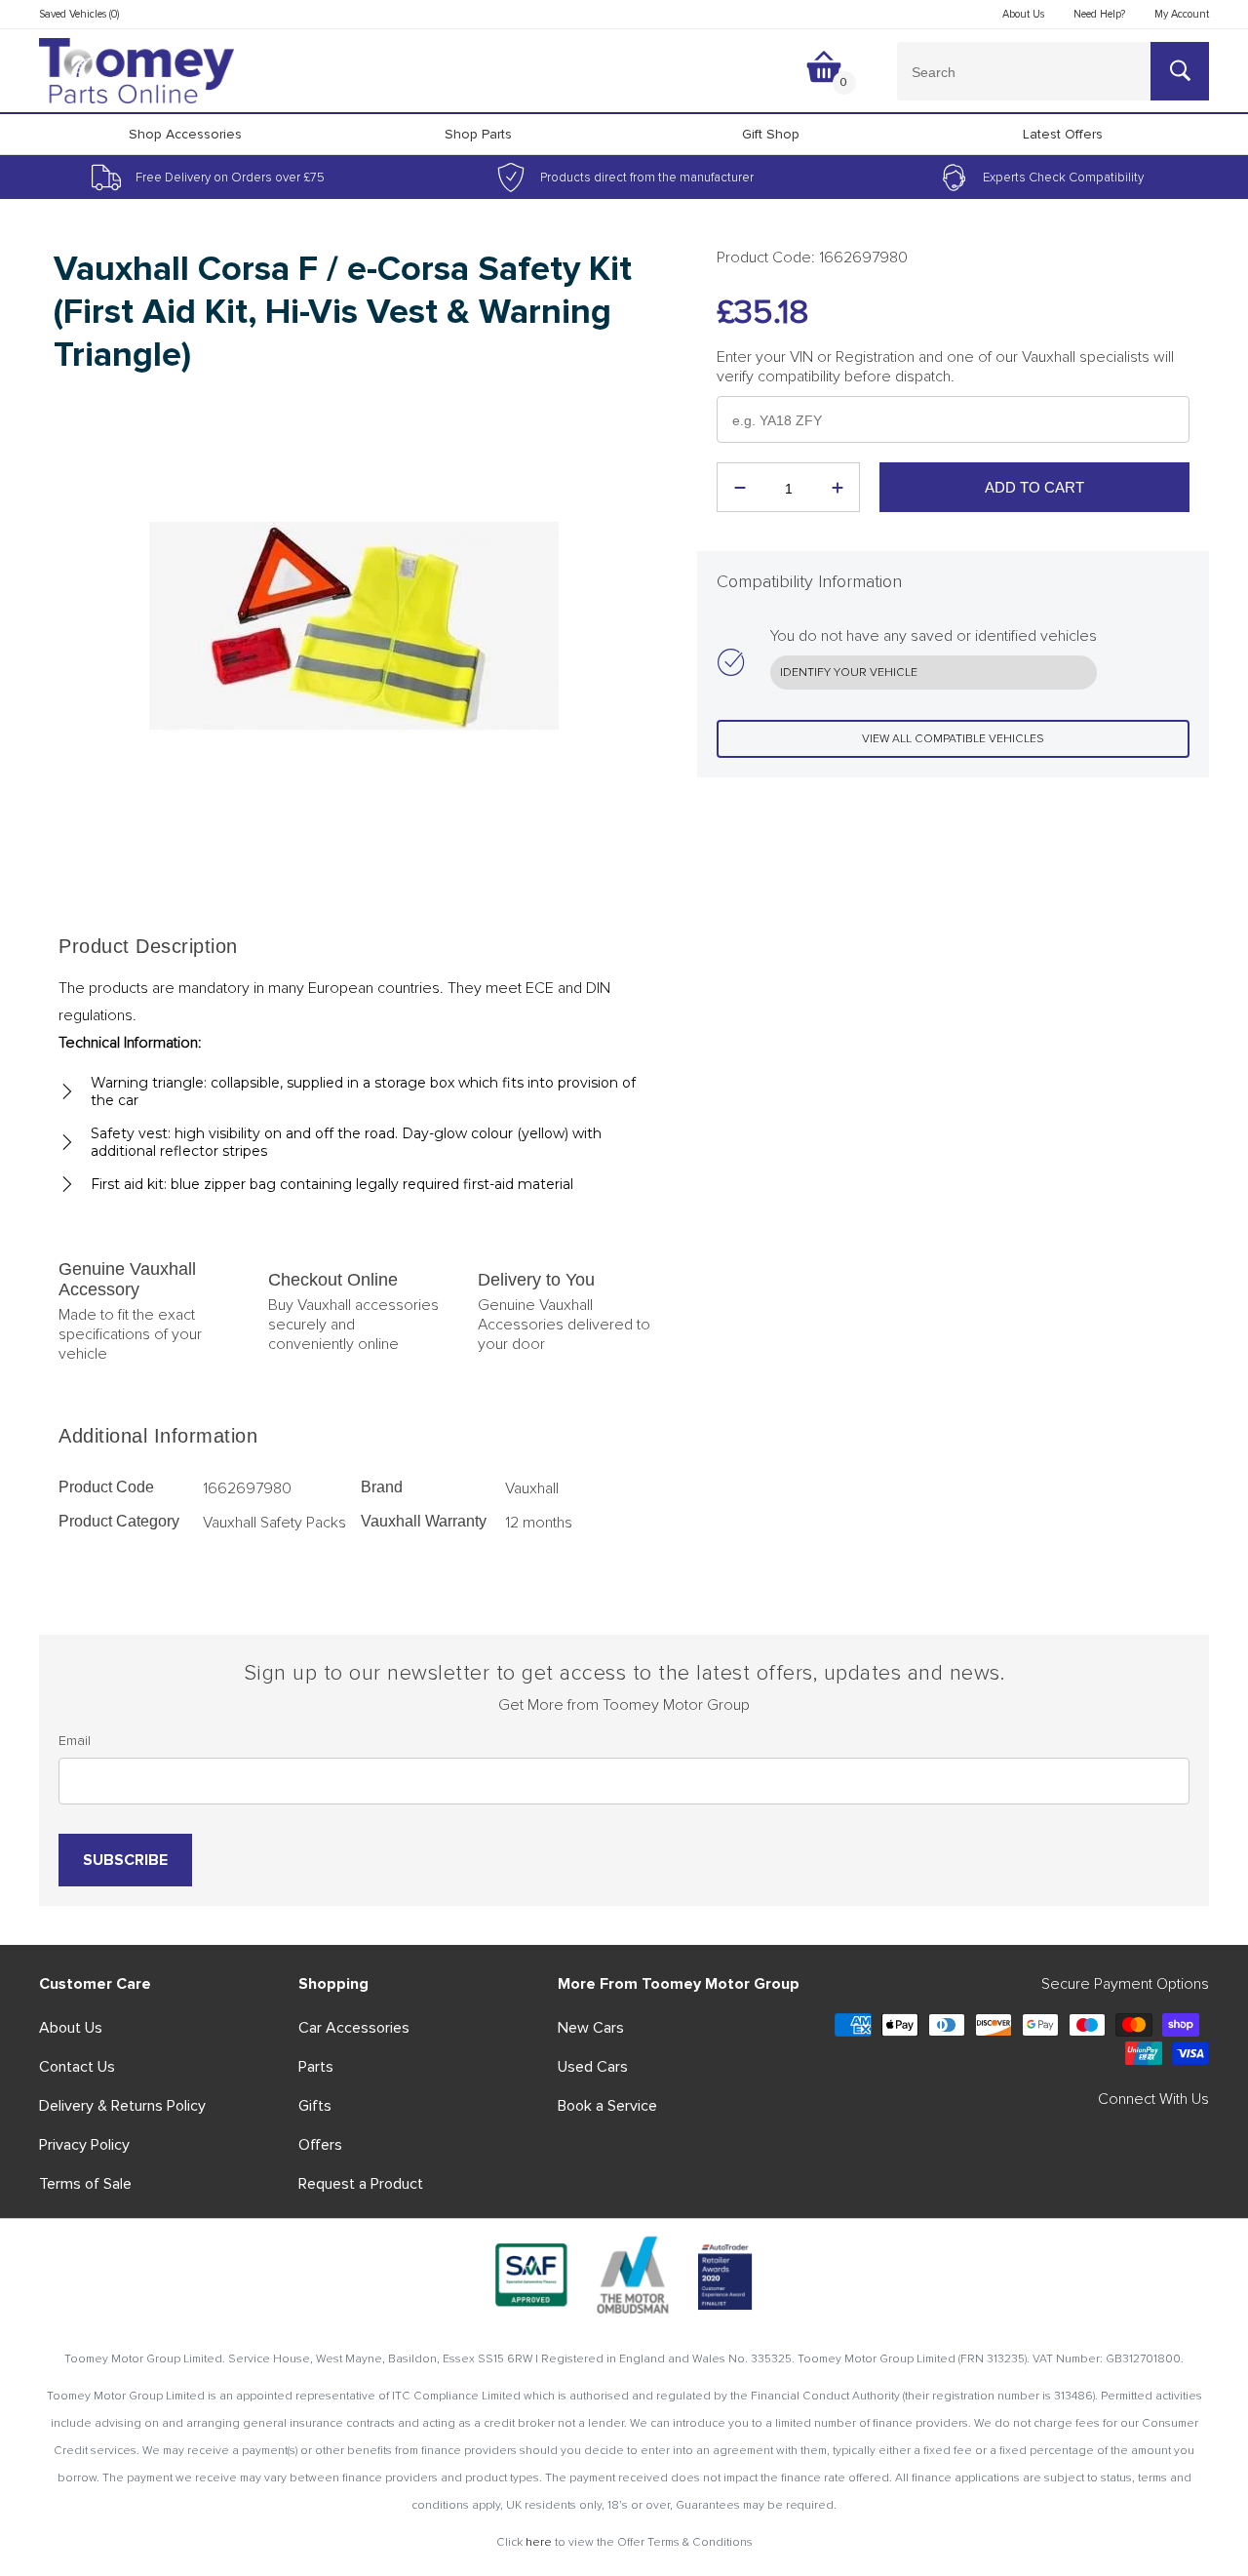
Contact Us (77, 2067)
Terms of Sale (85, 2184)
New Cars (591, 2028)
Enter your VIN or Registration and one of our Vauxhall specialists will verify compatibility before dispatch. (945, 367)
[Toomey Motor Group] (136, 71)
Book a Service (607, 2106)
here (539, 2542)
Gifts (315, 2106)
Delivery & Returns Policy (122, 2106)
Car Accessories (354, 2028)
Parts (316, 2067)
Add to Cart (1034, 487)
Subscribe (125, 1860)
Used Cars (593, 2067)
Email (75, 1741)
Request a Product (361, 2184)
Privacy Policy (84, 2145)
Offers (320, 2145)
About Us (71, 2028)
